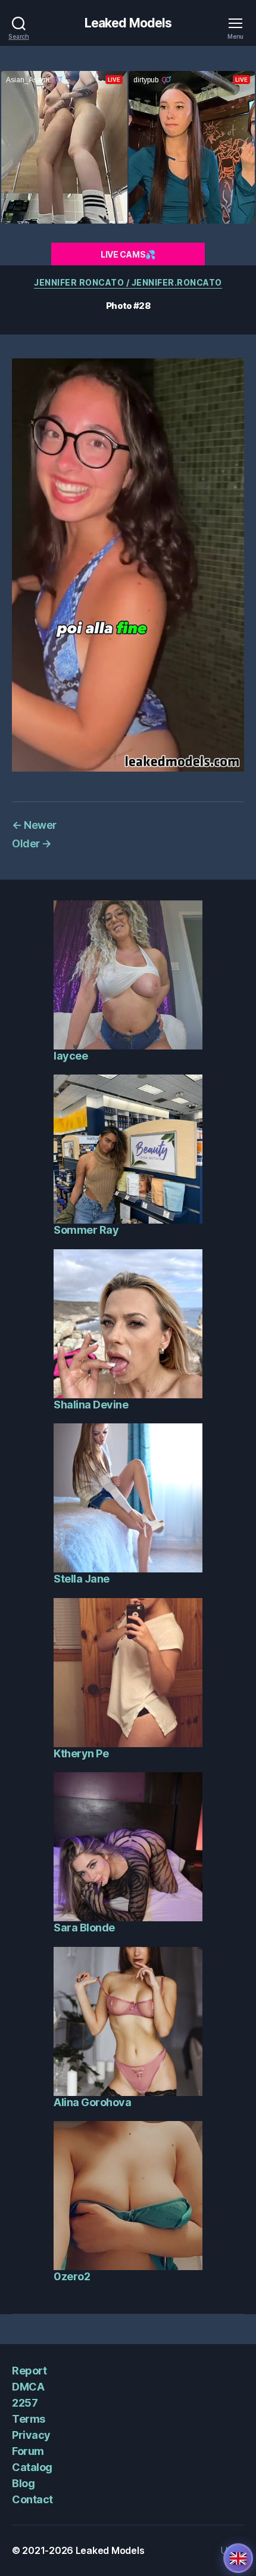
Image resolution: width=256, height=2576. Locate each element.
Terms (29, 2419)
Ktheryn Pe (81, 1753)
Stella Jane (82, 1579)
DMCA (28, 2387)
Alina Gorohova (92, 2102)
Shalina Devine (91, 1405)
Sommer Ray (86, 1230)
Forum (28, 2451)
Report (29, 2371)
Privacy (31, 2435)
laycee (71, 1056)
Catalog (32, 2467)
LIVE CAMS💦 (128, 254)
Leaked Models (128, 23)
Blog (23, 2483)
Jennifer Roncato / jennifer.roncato (128, 282)
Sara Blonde (84, 1928)
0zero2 (72, 2276)
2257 (25, 2403)
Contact (32, 2499)
